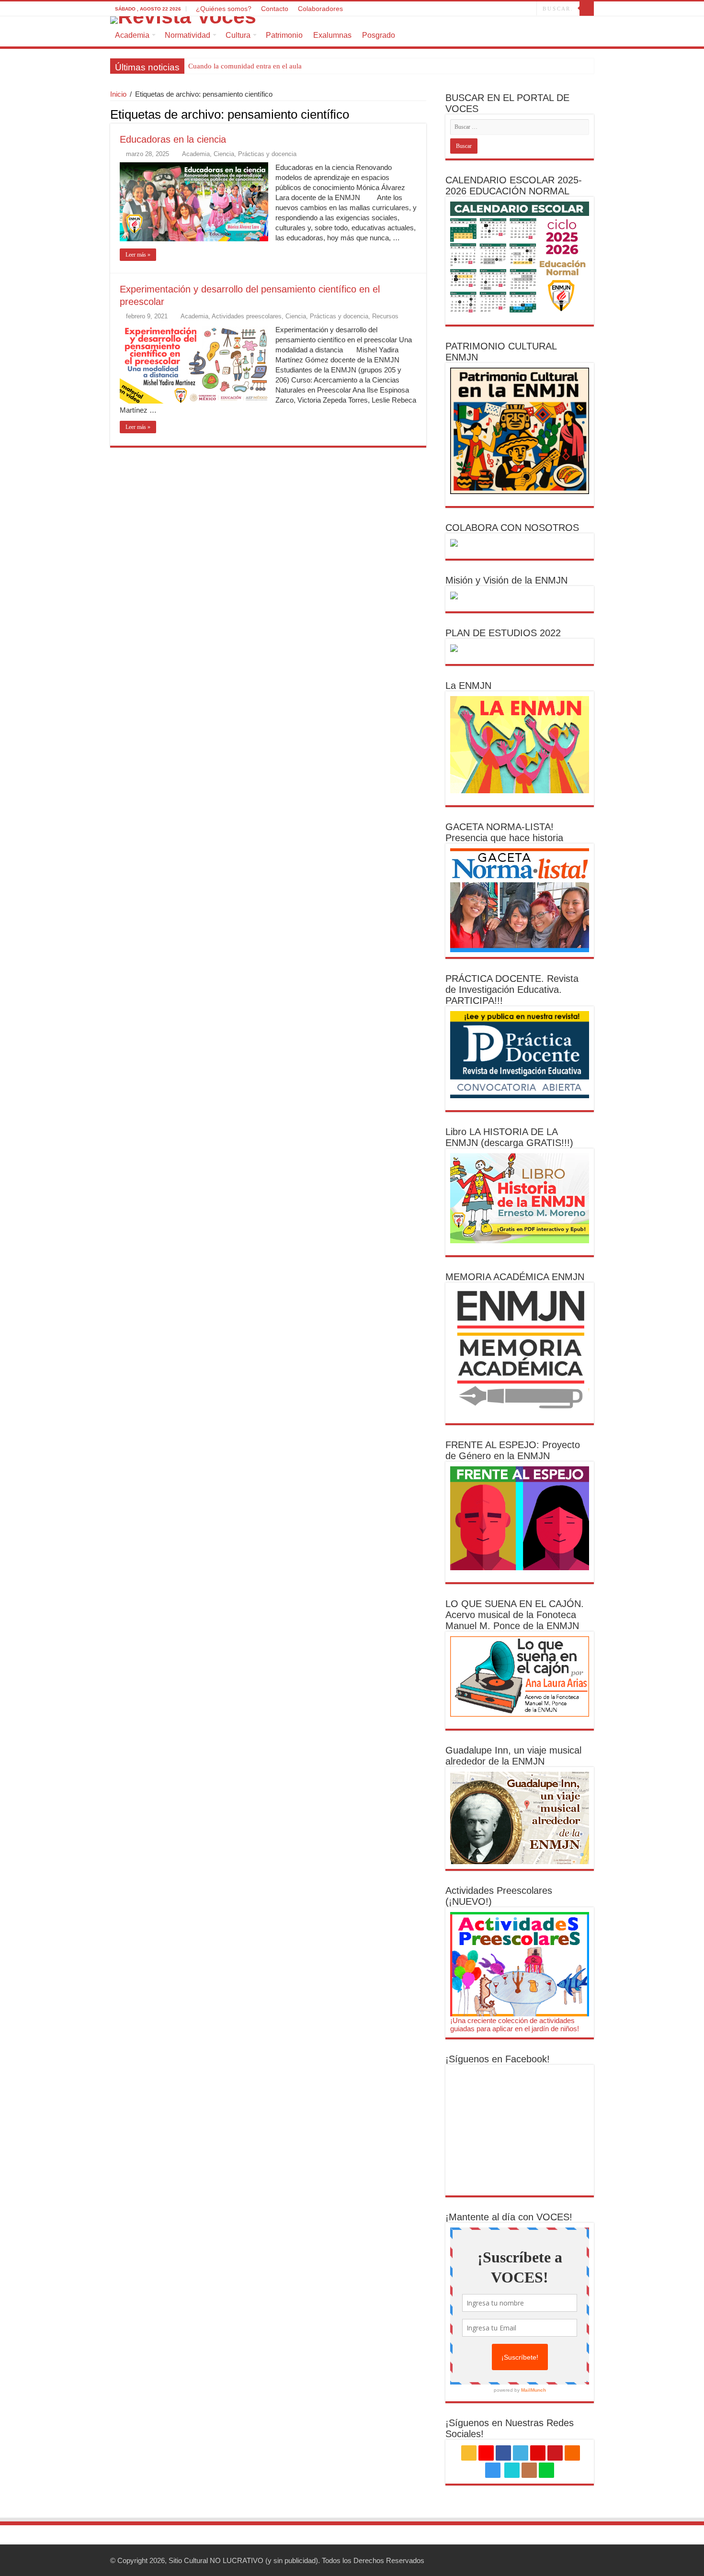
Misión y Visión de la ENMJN (506, 580)
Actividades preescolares (247, 316)
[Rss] (437, 9)
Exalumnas (332, 35)
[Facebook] (455, 9)
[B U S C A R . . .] (587, 9)
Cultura (238, 35)
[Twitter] (464, 9)
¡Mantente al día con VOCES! (509, 2217)
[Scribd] (511, 9)
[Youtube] (482, 9)
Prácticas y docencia (267, 154)
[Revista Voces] (352, 20)
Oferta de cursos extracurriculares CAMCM (253, 66)
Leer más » (138, 255)
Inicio (118, 94)
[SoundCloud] (491, 9)
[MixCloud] (529, 9)
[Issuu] (520, 9)
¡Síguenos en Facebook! (498, 2059)
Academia (132, 35)
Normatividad (187, 35)
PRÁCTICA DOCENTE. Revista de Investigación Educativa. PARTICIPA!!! (512, 990)
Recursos (385, 316)
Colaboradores (320, 9)
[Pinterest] (473, 9)
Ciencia (224, 154)
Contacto (275, 9)
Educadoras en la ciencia (173, 139)
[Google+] (446, 9)
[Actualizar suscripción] (424, 114)
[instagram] (500, 9)
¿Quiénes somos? (224, 9)
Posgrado (379, 35)
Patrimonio (284, 35)
